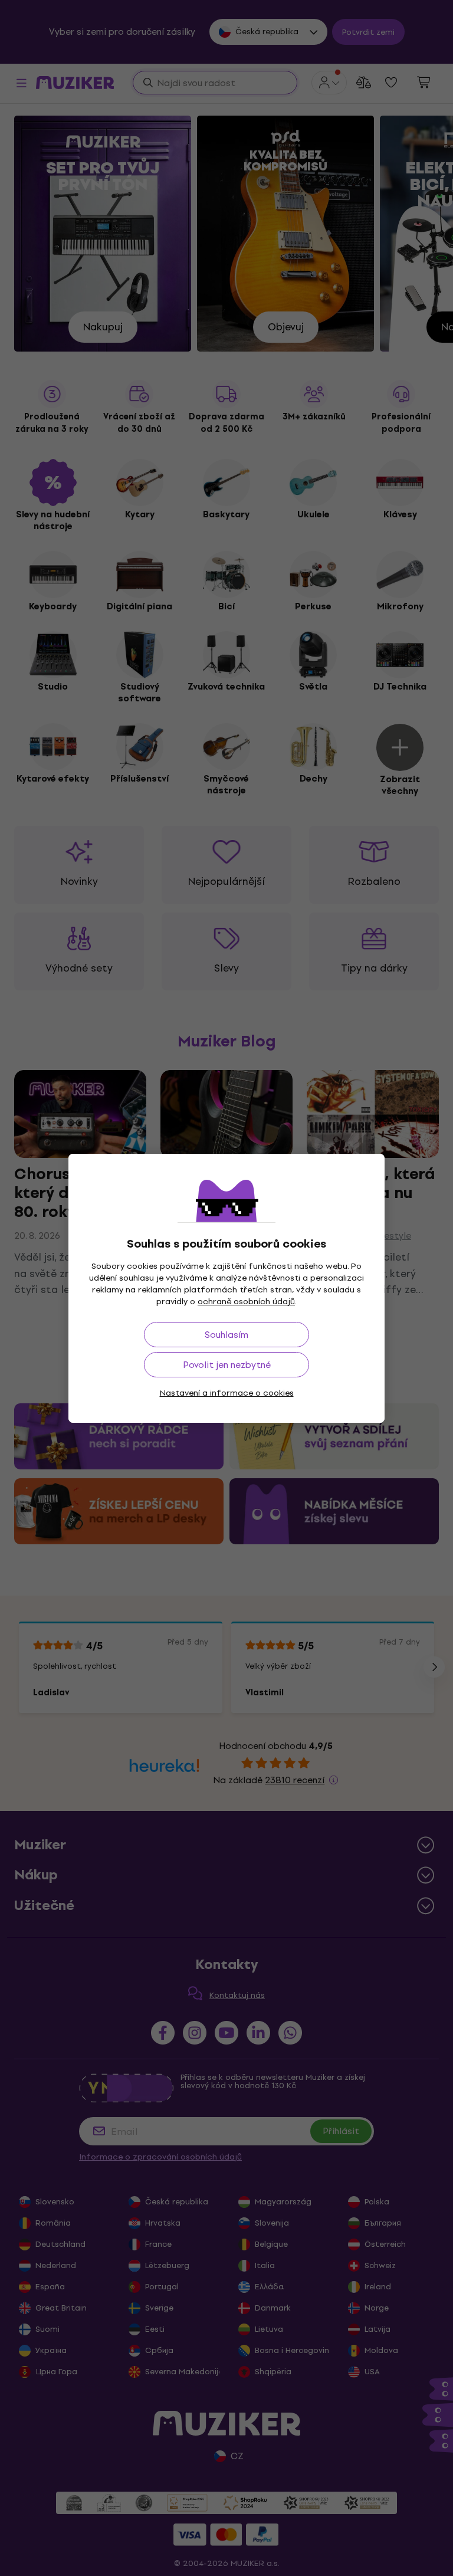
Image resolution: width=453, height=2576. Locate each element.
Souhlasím (226, 1335)
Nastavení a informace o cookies (227, 1393)
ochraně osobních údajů (246, 1302)
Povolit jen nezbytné (227, 1365)
